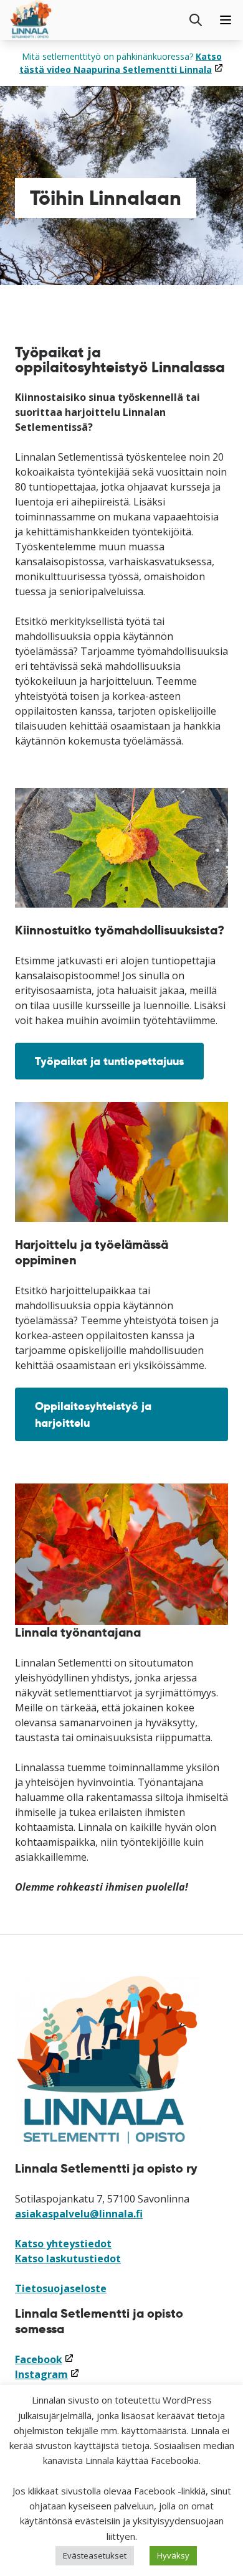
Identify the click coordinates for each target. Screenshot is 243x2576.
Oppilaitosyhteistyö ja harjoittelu (93, 1414)
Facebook (45, 2359)
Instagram (47, 2374)
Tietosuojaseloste (61, 2288)
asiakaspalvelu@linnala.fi (79, 2214)
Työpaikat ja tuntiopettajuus (109, 1061)
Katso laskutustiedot (68, 2259)
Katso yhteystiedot (63, 2244)
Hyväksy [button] (173, 2555)
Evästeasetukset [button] (95, 2555)
